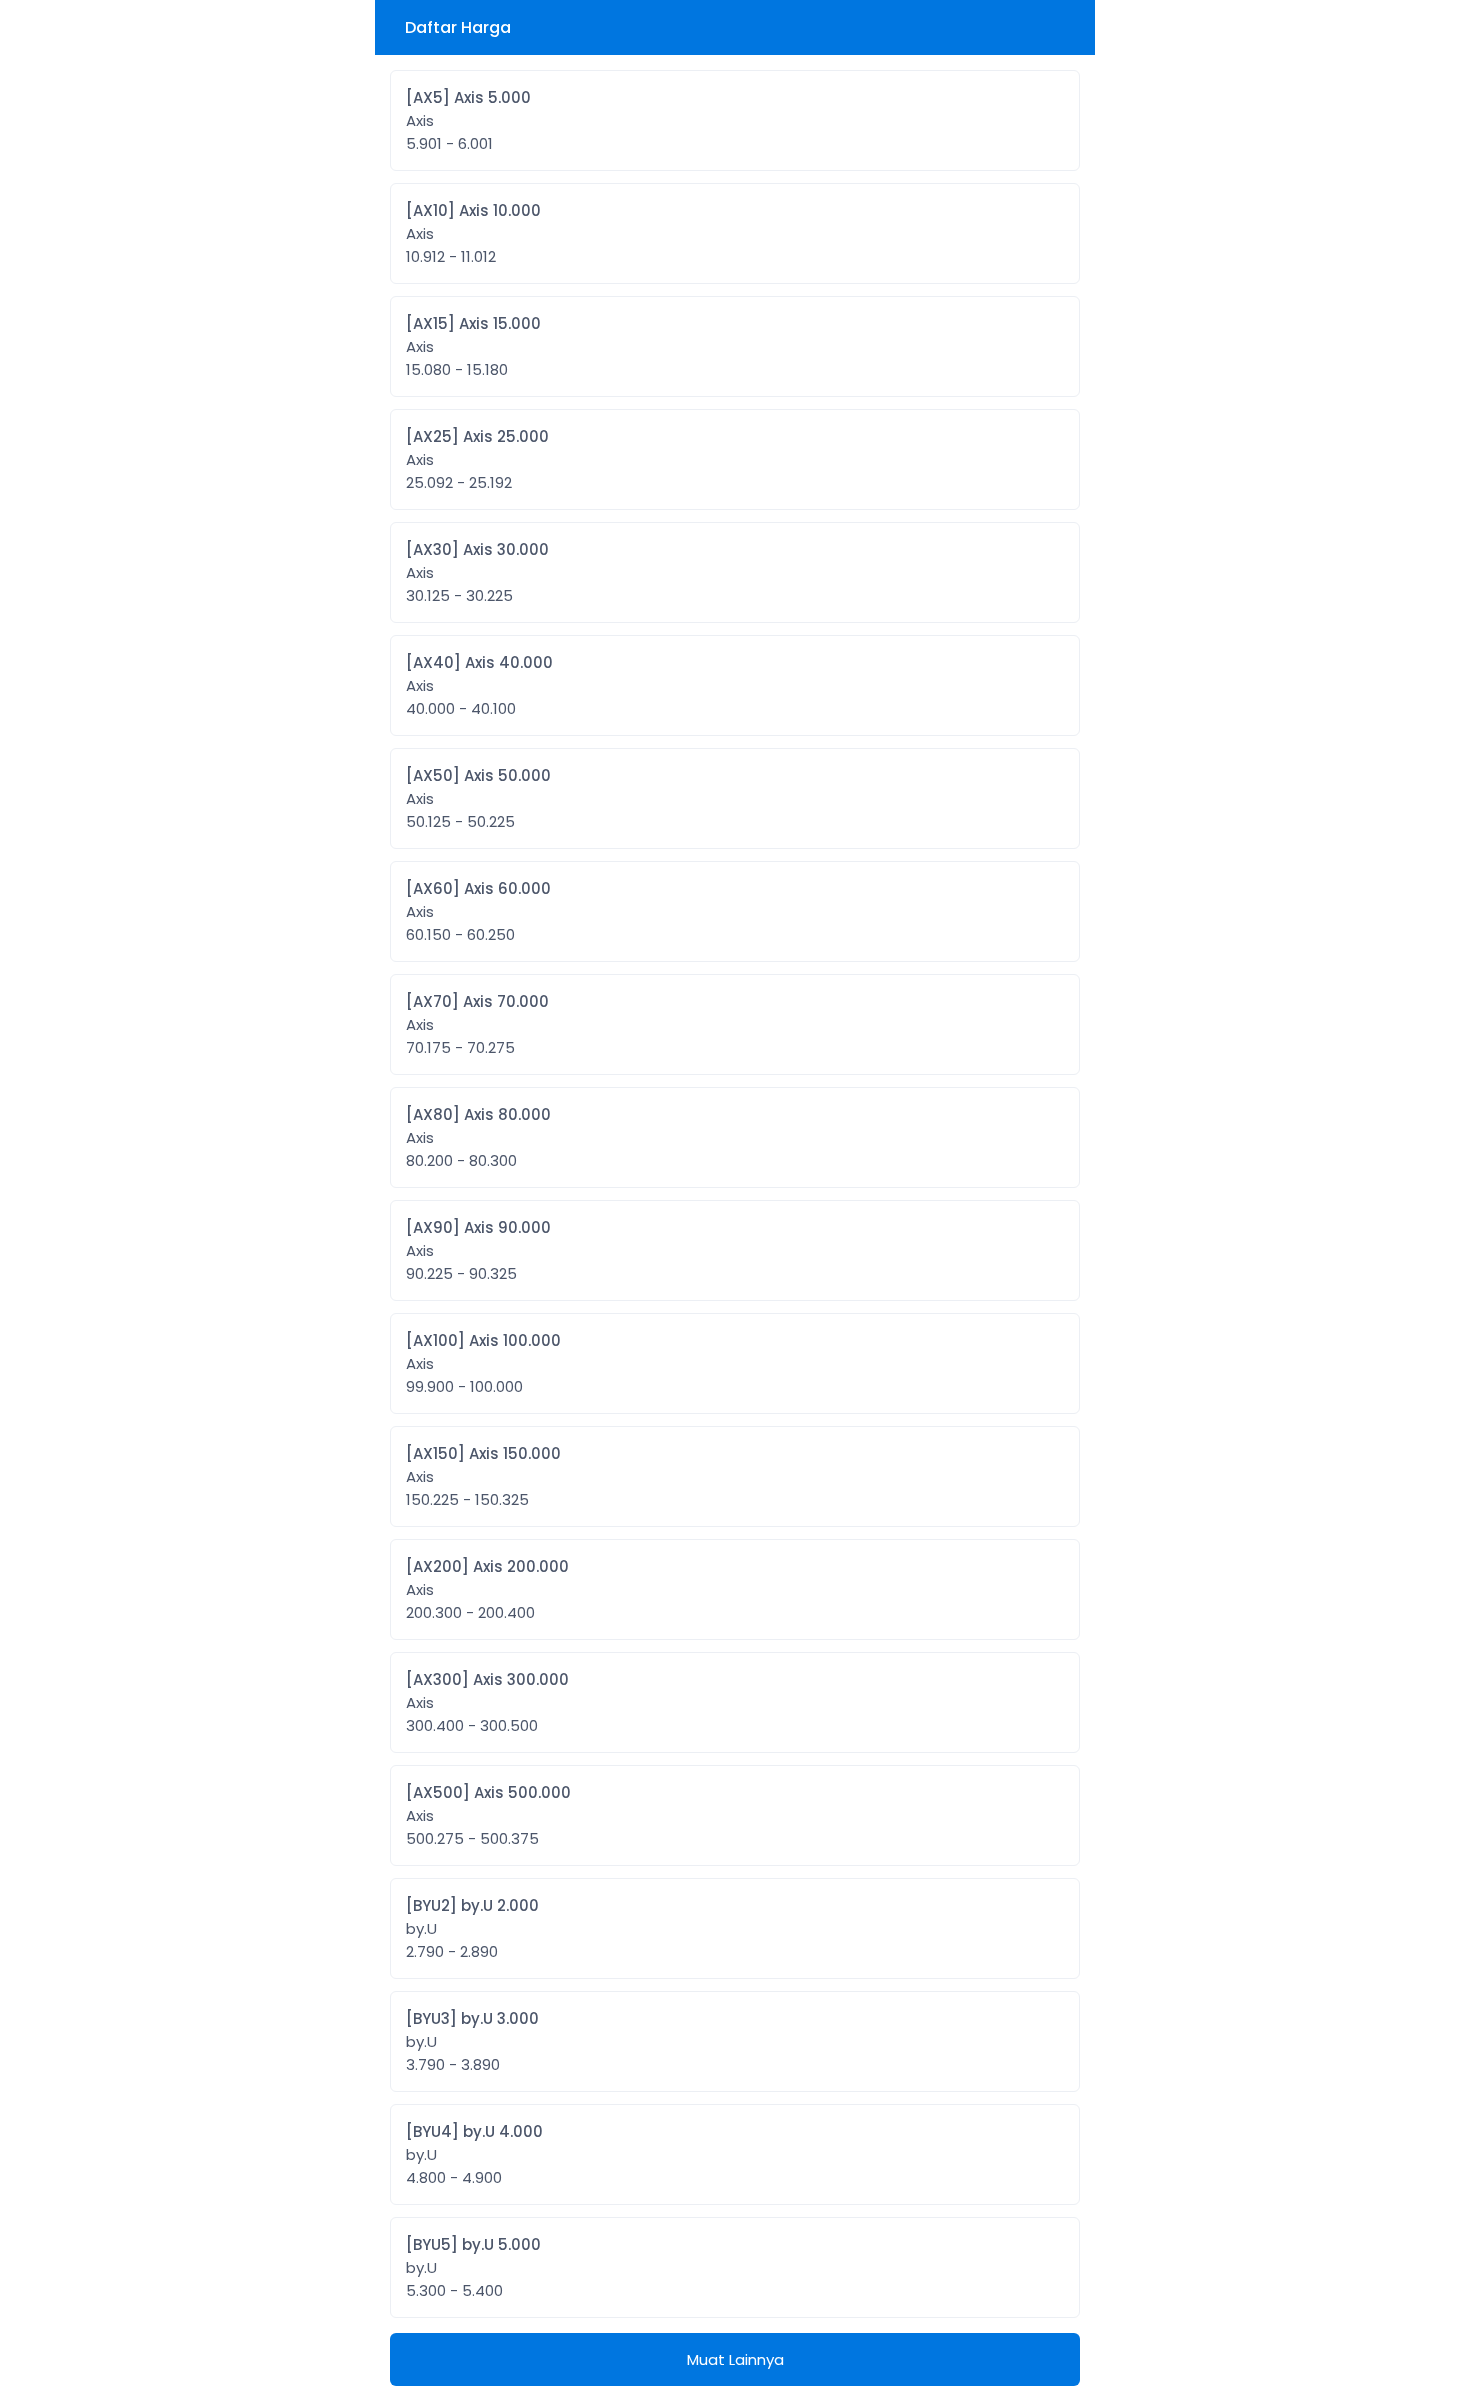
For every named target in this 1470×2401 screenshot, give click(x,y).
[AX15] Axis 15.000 (473, 346)
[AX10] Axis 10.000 (473, 233)
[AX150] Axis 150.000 (483, 1476)
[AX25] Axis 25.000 (477, 459)
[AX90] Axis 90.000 (478, 1250)
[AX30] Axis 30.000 (477, 572)
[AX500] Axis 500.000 (488, 1815)
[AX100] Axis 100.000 (483, 1363)
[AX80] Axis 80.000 (478, 1137)
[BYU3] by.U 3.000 (472, 2041)
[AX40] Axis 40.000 (479, 685)
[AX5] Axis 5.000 (468, 120)
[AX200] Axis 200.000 (487, 1589)
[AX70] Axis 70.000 (477, 1024)
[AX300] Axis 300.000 (487, 1702)
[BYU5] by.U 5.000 (473, 2267)
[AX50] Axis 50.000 (478, 798)
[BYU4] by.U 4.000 (474, 2154)
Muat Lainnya (735, 2359)
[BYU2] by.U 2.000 (472, 1928)
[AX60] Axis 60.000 (478, 911)
